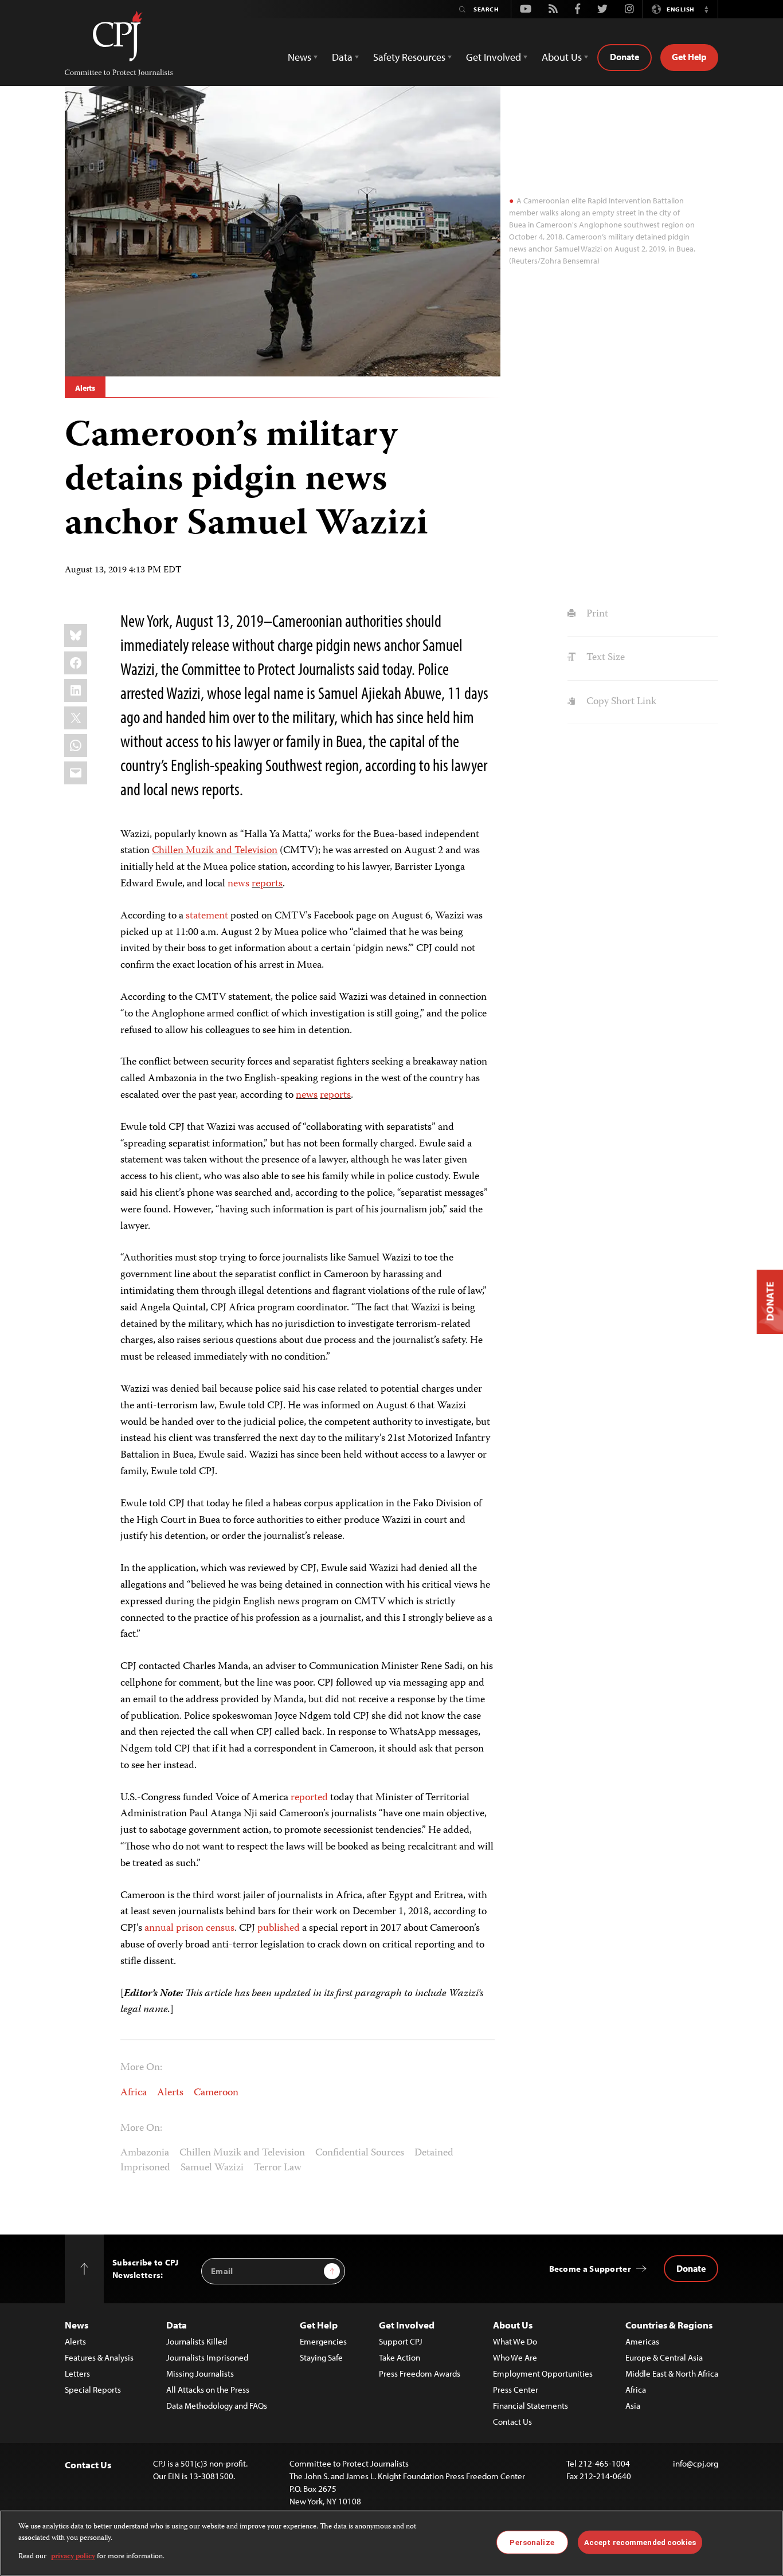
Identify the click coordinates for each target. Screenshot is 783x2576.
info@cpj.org (696, 2463)
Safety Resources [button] (409, 57)
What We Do (515, 2341)
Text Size (604, 658)
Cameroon (216, 2093)
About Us (513, 2325)
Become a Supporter (590, 2269)
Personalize (532, 2542)
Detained (434, 2153)
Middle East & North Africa (672, 2373)
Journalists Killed (197, 2341)
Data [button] (342, 57)
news (238, 884)
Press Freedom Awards (420, 2373)
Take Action (400, 2357)
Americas (642, 2341)
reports (267, 884)
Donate (625, 57)
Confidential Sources (360, 2153)
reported (309, 1798)
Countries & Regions (669, 2325)
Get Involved (407, 2325)
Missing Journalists (200, 2373)
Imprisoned (145, 2168)
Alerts (85, 388)
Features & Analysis (99, 2357)
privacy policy (73, 2557)
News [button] (300, 57)
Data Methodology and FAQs (217, 2406)
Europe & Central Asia (664, 2357)
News (77, 2325)
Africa (134, 2093)
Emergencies (323, 2341)
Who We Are (515, 2357)
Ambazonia (145, 2153)
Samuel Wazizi (212, 2168)
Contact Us (512, 2422)
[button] (706, 9)
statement (207, 916)
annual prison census (189, 1929)
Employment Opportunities (543, 2373)
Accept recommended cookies (640, 2542)
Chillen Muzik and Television (215, 851)
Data (177, 2325)
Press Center (516, 2390)
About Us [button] (562, 57)
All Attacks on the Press (208, 2390)
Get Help (689, 57)
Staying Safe (321, 2357)
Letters (77, 2373)
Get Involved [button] (494, 57)
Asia (633, 2406)
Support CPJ (401, 2341)
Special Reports (93, 2390)
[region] (391, 2543)
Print (596, 614)
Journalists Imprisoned (207, 2357)
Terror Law (278, 2168)
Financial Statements (531, 2406)
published (279, 1929)
